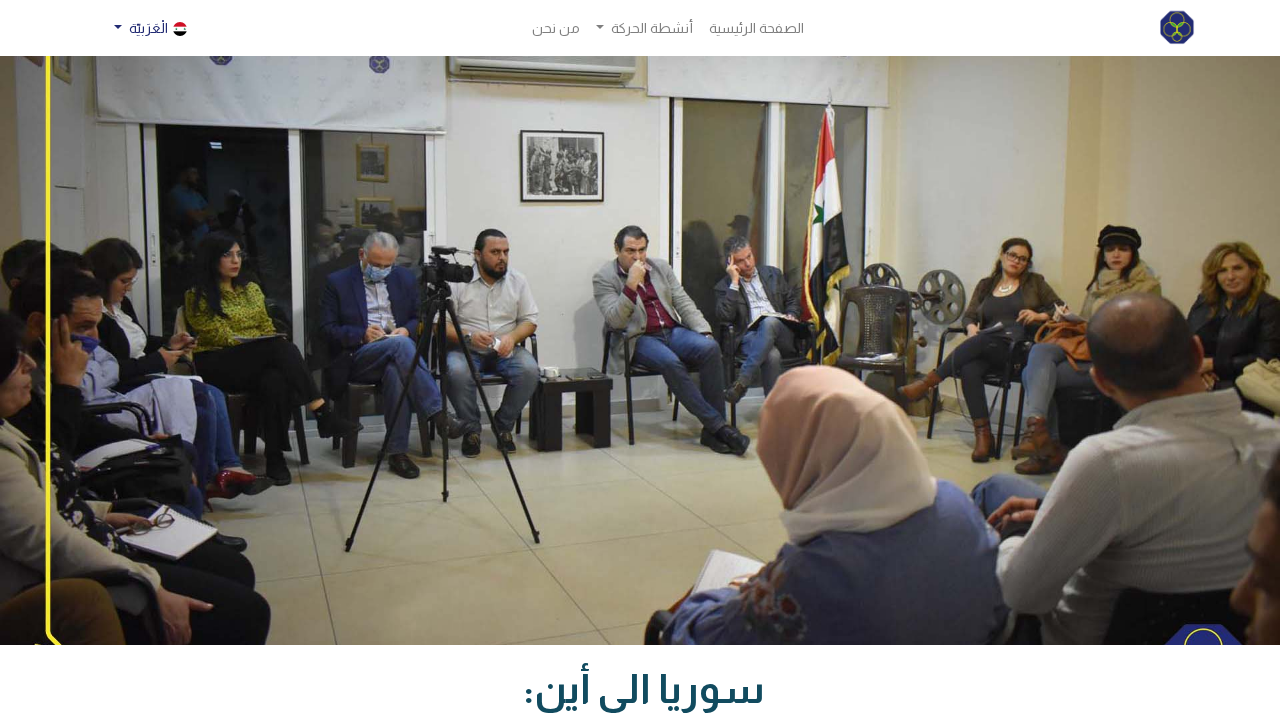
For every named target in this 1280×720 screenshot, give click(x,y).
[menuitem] (756, 28)
